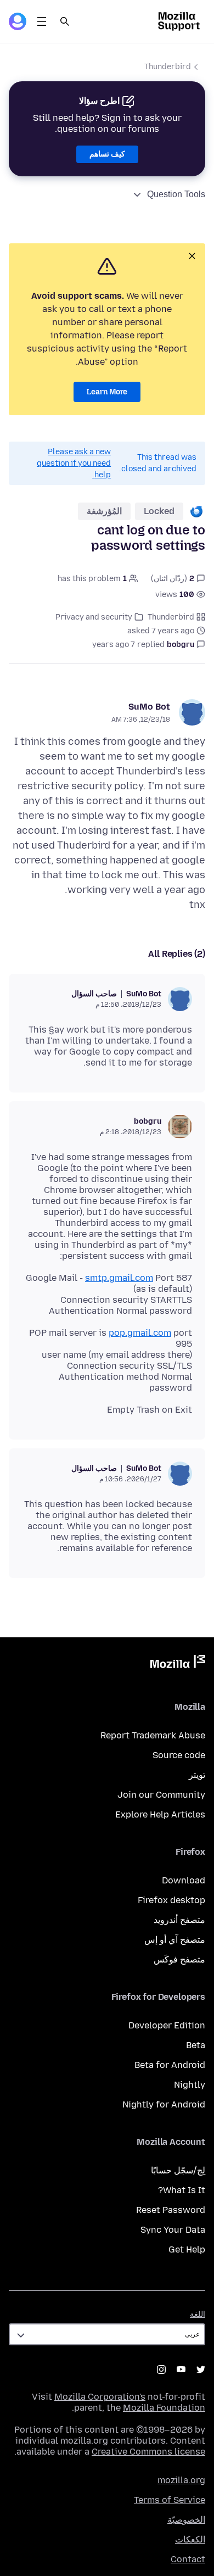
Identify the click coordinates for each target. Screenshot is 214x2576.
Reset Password (171, 2210)
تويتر (197, 1775)
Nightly (190, 2085)
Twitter (201, 2369)
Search (65, 21)
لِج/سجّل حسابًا (178, 2170)
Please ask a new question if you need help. (74, 463)
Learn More (107, 392)
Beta (196, 2045)
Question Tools (176, 194)
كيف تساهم (107, 154)
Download (184, 1880)
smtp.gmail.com (119, 1278)
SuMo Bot (149, 707)
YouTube (181, 2369)
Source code (179, 1755)
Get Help (187, 2249)
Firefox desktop (171, 1900)
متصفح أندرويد (179, 1920)
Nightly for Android (164, 2104)
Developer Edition (167, 2025)
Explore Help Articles (160, 1814)
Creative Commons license (148, 2452)
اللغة (198, 2314)
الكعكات (190, 2539)
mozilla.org (181, 2480)
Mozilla (178, 1664)
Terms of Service (170, 2500)
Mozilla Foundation (164, 2408)
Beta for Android (170, 2065)
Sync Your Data (173, 2230)
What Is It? (182, 2190)
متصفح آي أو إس (175, 1940)
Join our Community (161, 1795)
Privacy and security (94, 617)
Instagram (161, 2369)
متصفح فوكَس (179, 1959)
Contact (188, 2559)
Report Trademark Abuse (153, 1735)
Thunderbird (168, 67)
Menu (42, 21)
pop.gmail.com (140, 1333)
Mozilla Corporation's (100, 2397)
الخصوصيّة (186, 2520)
